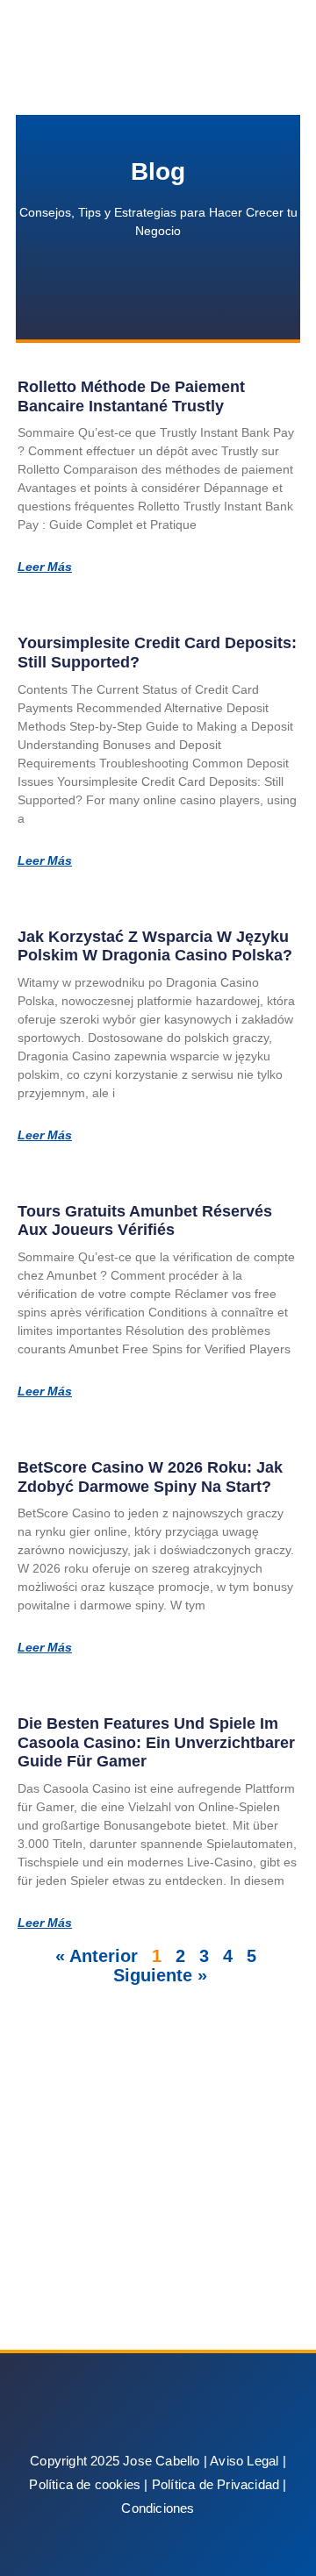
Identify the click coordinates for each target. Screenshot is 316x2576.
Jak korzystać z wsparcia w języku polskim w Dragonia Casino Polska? (155, 946)
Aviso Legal (244, 2461)
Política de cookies (85, 2484)
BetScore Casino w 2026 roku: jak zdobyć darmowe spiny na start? (150, 1477)
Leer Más (45, 567)
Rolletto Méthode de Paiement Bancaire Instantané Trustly (131, 396)
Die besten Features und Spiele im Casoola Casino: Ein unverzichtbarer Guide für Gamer (156, 1742)
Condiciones (158, 2508)
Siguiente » (160, 1975)
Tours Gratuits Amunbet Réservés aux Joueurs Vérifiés (145, 1221)
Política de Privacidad (215, 2484)
